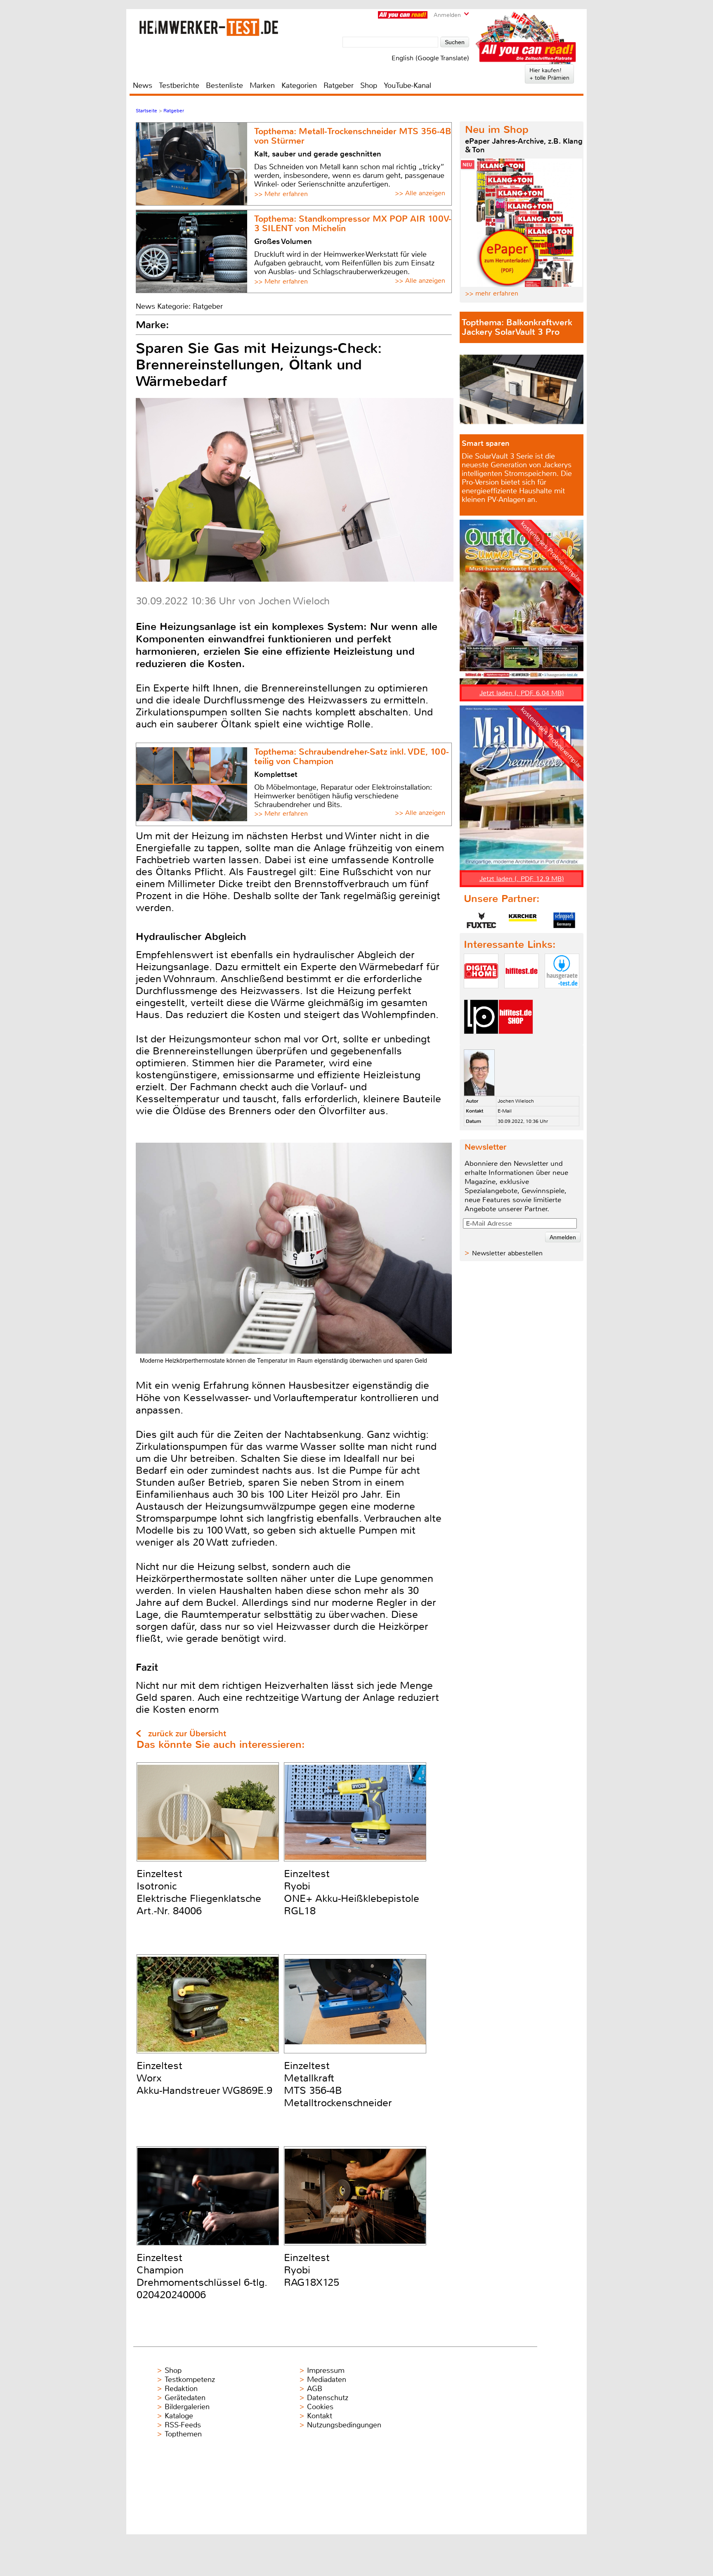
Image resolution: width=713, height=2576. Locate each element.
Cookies (320, 2407)
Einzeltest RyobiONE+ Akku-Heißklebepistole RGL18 (352, 1892)
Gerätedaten (185, 2398)
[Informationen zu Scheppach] (564, 920)
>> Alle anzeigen (420, 193)
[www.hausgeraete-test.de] (562, 995)
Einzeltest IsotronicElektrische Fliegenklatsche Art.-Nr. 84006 (199, 1892)
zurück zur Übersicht (187, 1734)
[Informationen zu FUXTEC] (482, 920)
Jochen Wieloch (516, 1101)
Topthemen (183, 2434)
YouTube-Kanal (407, 85)
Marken (262, 85)
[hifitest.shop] (516, 1041)
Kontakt (320, 2416)
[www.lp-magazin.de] (481, 1041)
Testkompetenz (190, 2379)
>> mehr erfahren (492, 293)
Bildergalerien (187, 2407)
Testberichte (179, 85)
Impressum (326, 2370)
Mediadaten (327, 2379)
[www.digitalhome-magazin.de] (481, 995)
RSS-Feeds (183, 2425)
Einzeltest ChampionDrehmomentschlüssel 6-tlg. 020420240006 (202, 2276)
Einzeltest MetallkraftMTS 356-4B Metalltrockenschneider (338, 2084)
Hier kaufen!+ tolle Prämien (549, 74)
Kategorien (299, 85)
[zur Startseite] (209, 27)
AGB (315, 2389)
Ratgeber (339, 85)
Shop (369, 85)
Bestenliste (224, 85)
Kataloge (179, 2416)
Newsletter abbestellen (507, 1253)
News (143, 85)
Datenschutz (328, 2398)
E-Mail (505, 1111)
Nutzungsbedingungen (344, 2425)
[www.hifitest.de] (522, 995)
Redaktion (181, 2389)
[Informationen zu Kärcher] (523, 920)
